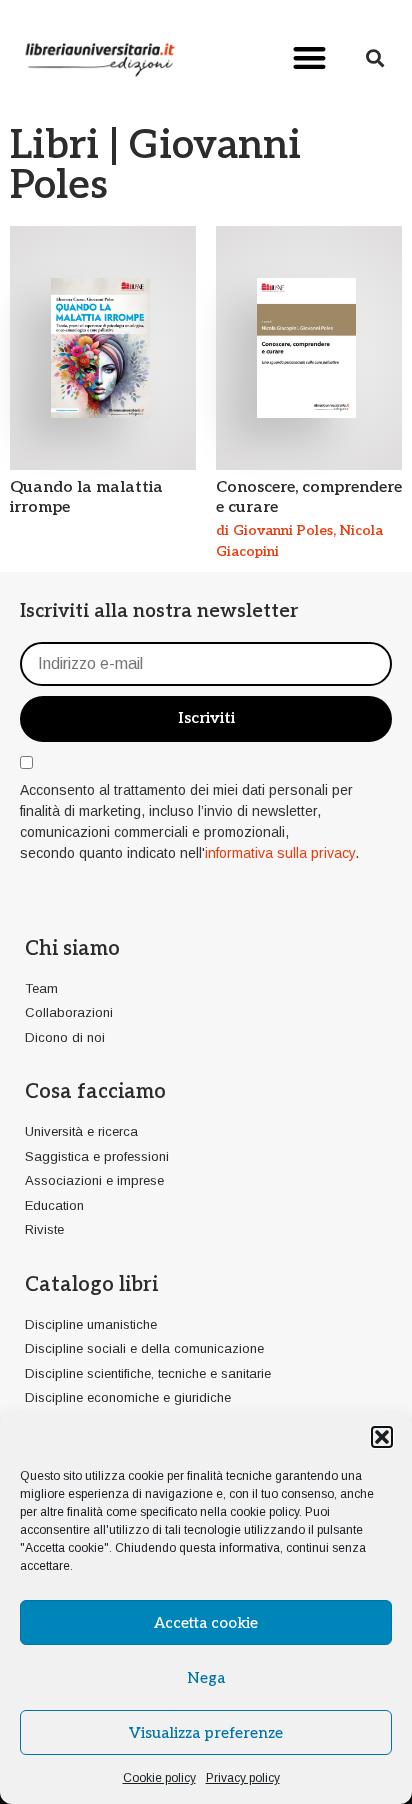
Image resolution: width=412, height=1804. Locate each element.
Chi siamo (72, 949)
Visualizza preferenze (206, 1733)
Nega (206, 1678)
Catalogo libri (91, 1285)
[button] (382, 1437)
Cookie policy (159, 1778)
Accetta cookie (206, 1623)
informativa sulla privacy (280, 853)
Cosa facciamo (95, 1092)
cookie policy (264, 1512)
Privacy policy (243, 1778)
